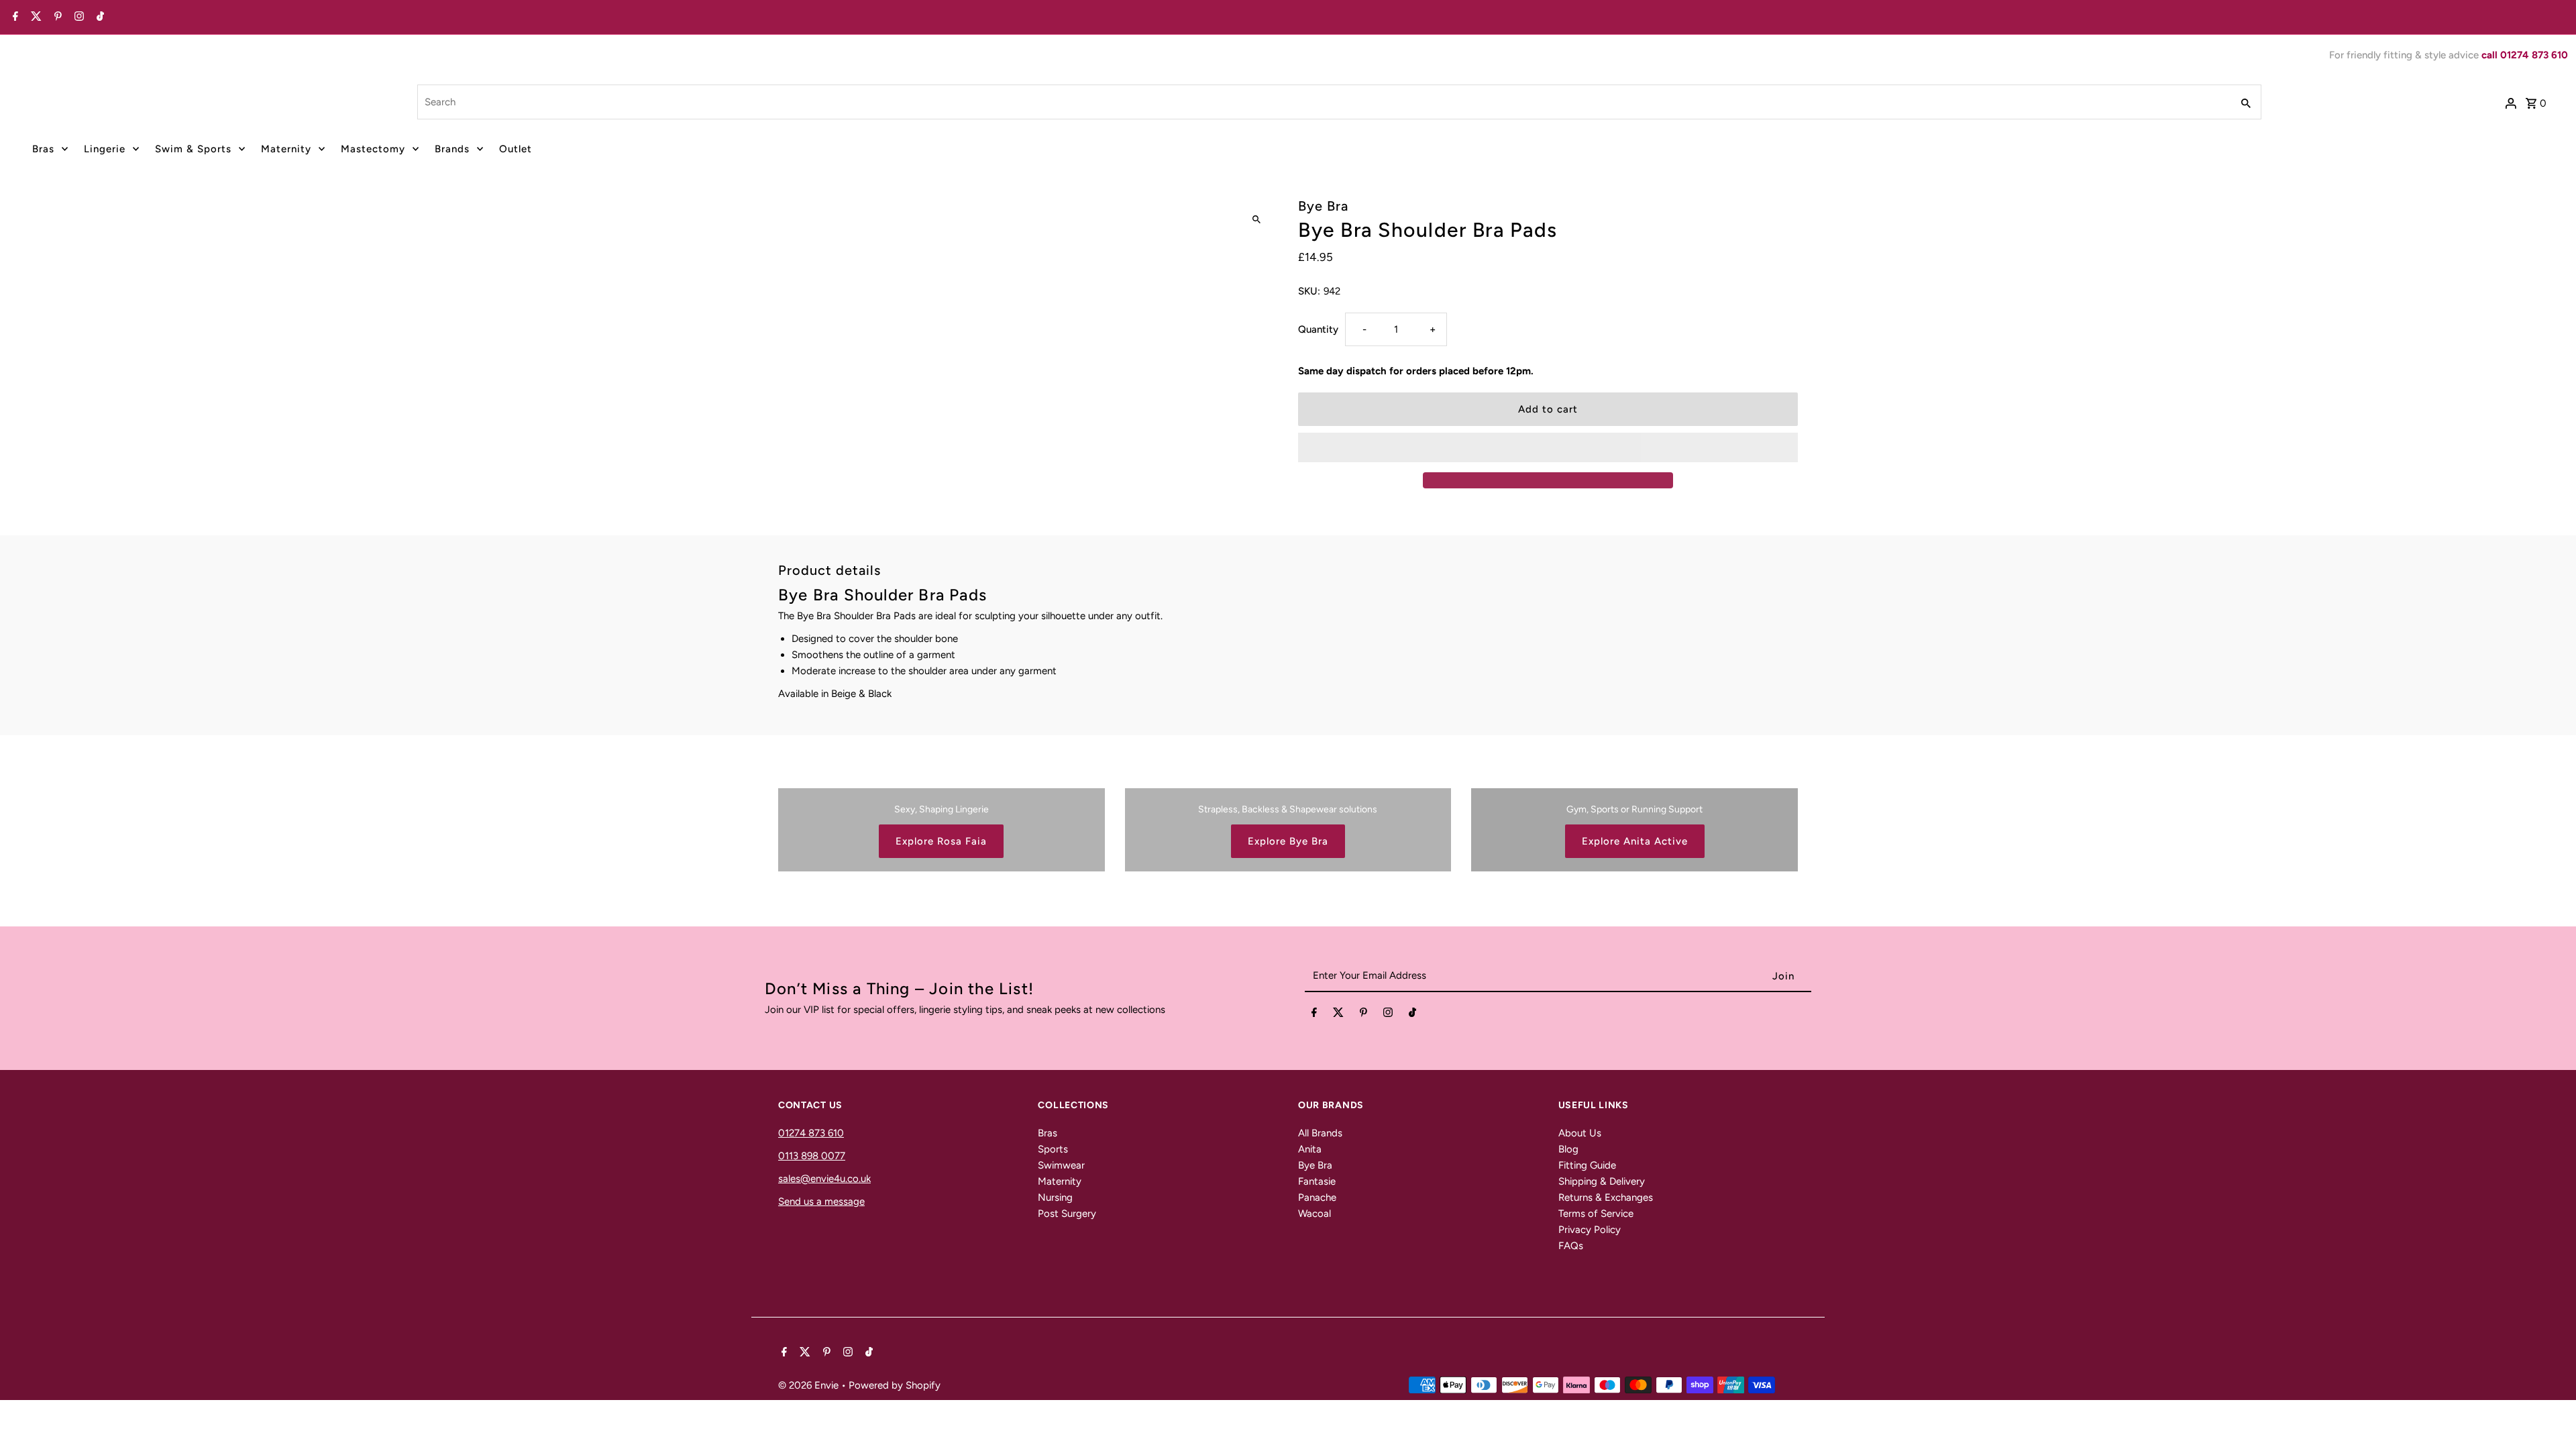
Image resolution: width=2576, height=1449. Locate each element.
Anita (1310, 1149)
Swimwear (1061, 1165)
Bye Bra (1315, 1165)
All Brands (1320, 1133)
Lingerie (105, 149)
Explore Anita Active (1635, 841)
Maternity (286, 149)
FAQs (1571, 1246)
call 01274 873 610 (2525, 55)
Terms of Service (1596, 1214)
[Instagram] (77, 17)
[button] (1548, 447)
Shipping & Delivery (1602, 1181)
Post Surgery (1067, 1214)
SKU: (1309, 291)
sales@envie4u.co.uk (824, 1179)
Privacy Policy (1590, 1230)
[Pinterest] (56, 17)
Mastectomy (373, 149)
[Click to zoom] (1256, 220)
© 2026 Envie (810, 1385)
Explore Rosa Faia (941, 841)
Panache (1317, 1197)
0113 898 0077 (812, 1156)
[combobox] (1323, 102)
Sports (1053, 1149)
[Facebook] (14, 17)
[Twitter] (35, 17)
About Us (1580, 1133)
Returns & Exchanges (1606, 1197)
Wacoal (1314, 1214)
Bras (43, 149)
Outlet (516, 149)
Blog (1568, 1149)
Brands (452, 149)
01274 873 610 (811, 1133)
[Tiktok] (99, 17)
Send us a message (821, 1201)
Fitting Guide (1587, 1165)
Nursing (1055, 1197)
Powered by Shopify (895, 1385)
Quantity (1318, 329)
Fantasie (1317, 1181)
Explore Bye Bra (1288, 841)
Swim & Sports (193, 149)
